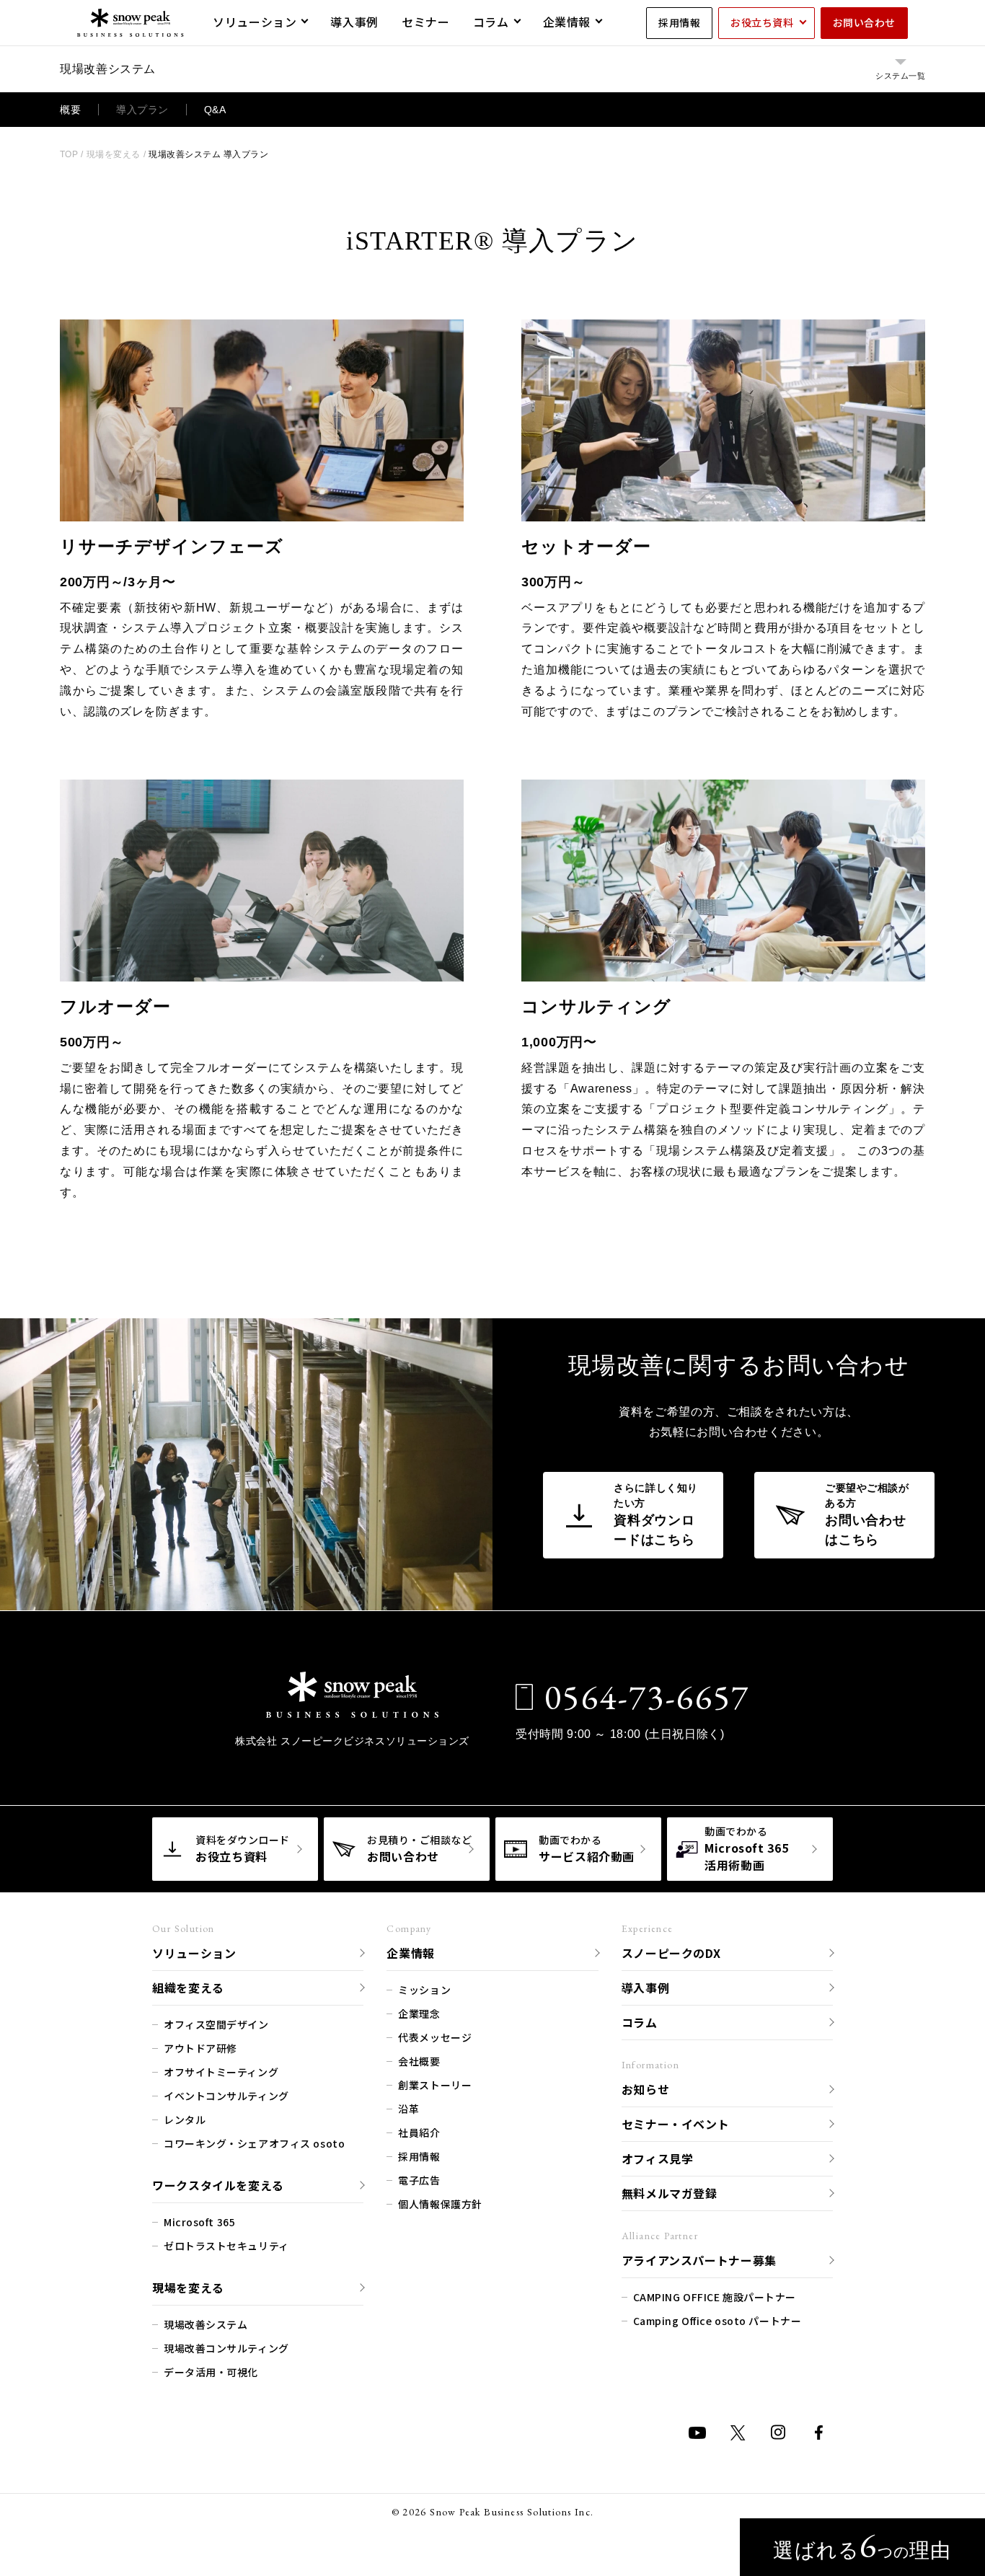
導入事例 (354, 22)
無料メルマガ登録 (670, 2193)
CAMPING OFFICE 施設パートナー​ (715, 2297)
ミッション (424, 1990)
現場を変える (188, 2288)
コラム (491, 22)
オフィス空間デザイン (216, 2024)
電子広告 (419, 2180)
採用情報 (679, 22)
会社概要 (419, 2061)
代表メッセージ (435, 2037)
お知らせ (646, 2089)
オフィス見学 (658, 2158)
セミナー (426, 22)
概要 (70, 110)
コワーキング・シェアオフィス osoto (254, 2143)
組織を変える (188, 1988)
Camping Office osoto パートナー (717, 2321)
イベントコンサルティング (226, 2096)
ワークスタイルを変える (218, 2185)
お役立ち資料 (762, 22)
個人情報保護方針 (440, 2204)
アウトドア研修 (200, 2048)
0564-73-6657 (647, 1697)
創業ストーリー (435, 2085)
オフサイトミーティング (221, 2072)
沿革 (408, 2109)
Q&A (215, 110)
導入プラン (142, 110)
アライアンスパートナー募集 (699, 2260)
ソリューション (255, 22)
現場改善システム (206, 2324)
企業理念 (419, 2013)
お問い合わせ (864, 22)
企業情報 (567, 22)
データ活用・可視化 (211, 2372)
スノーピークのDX (671, 1953)
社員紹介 (419, 2132)
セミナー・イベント (676, 2124)
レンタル (185, 2120)
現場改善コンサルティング (226, 2348)
